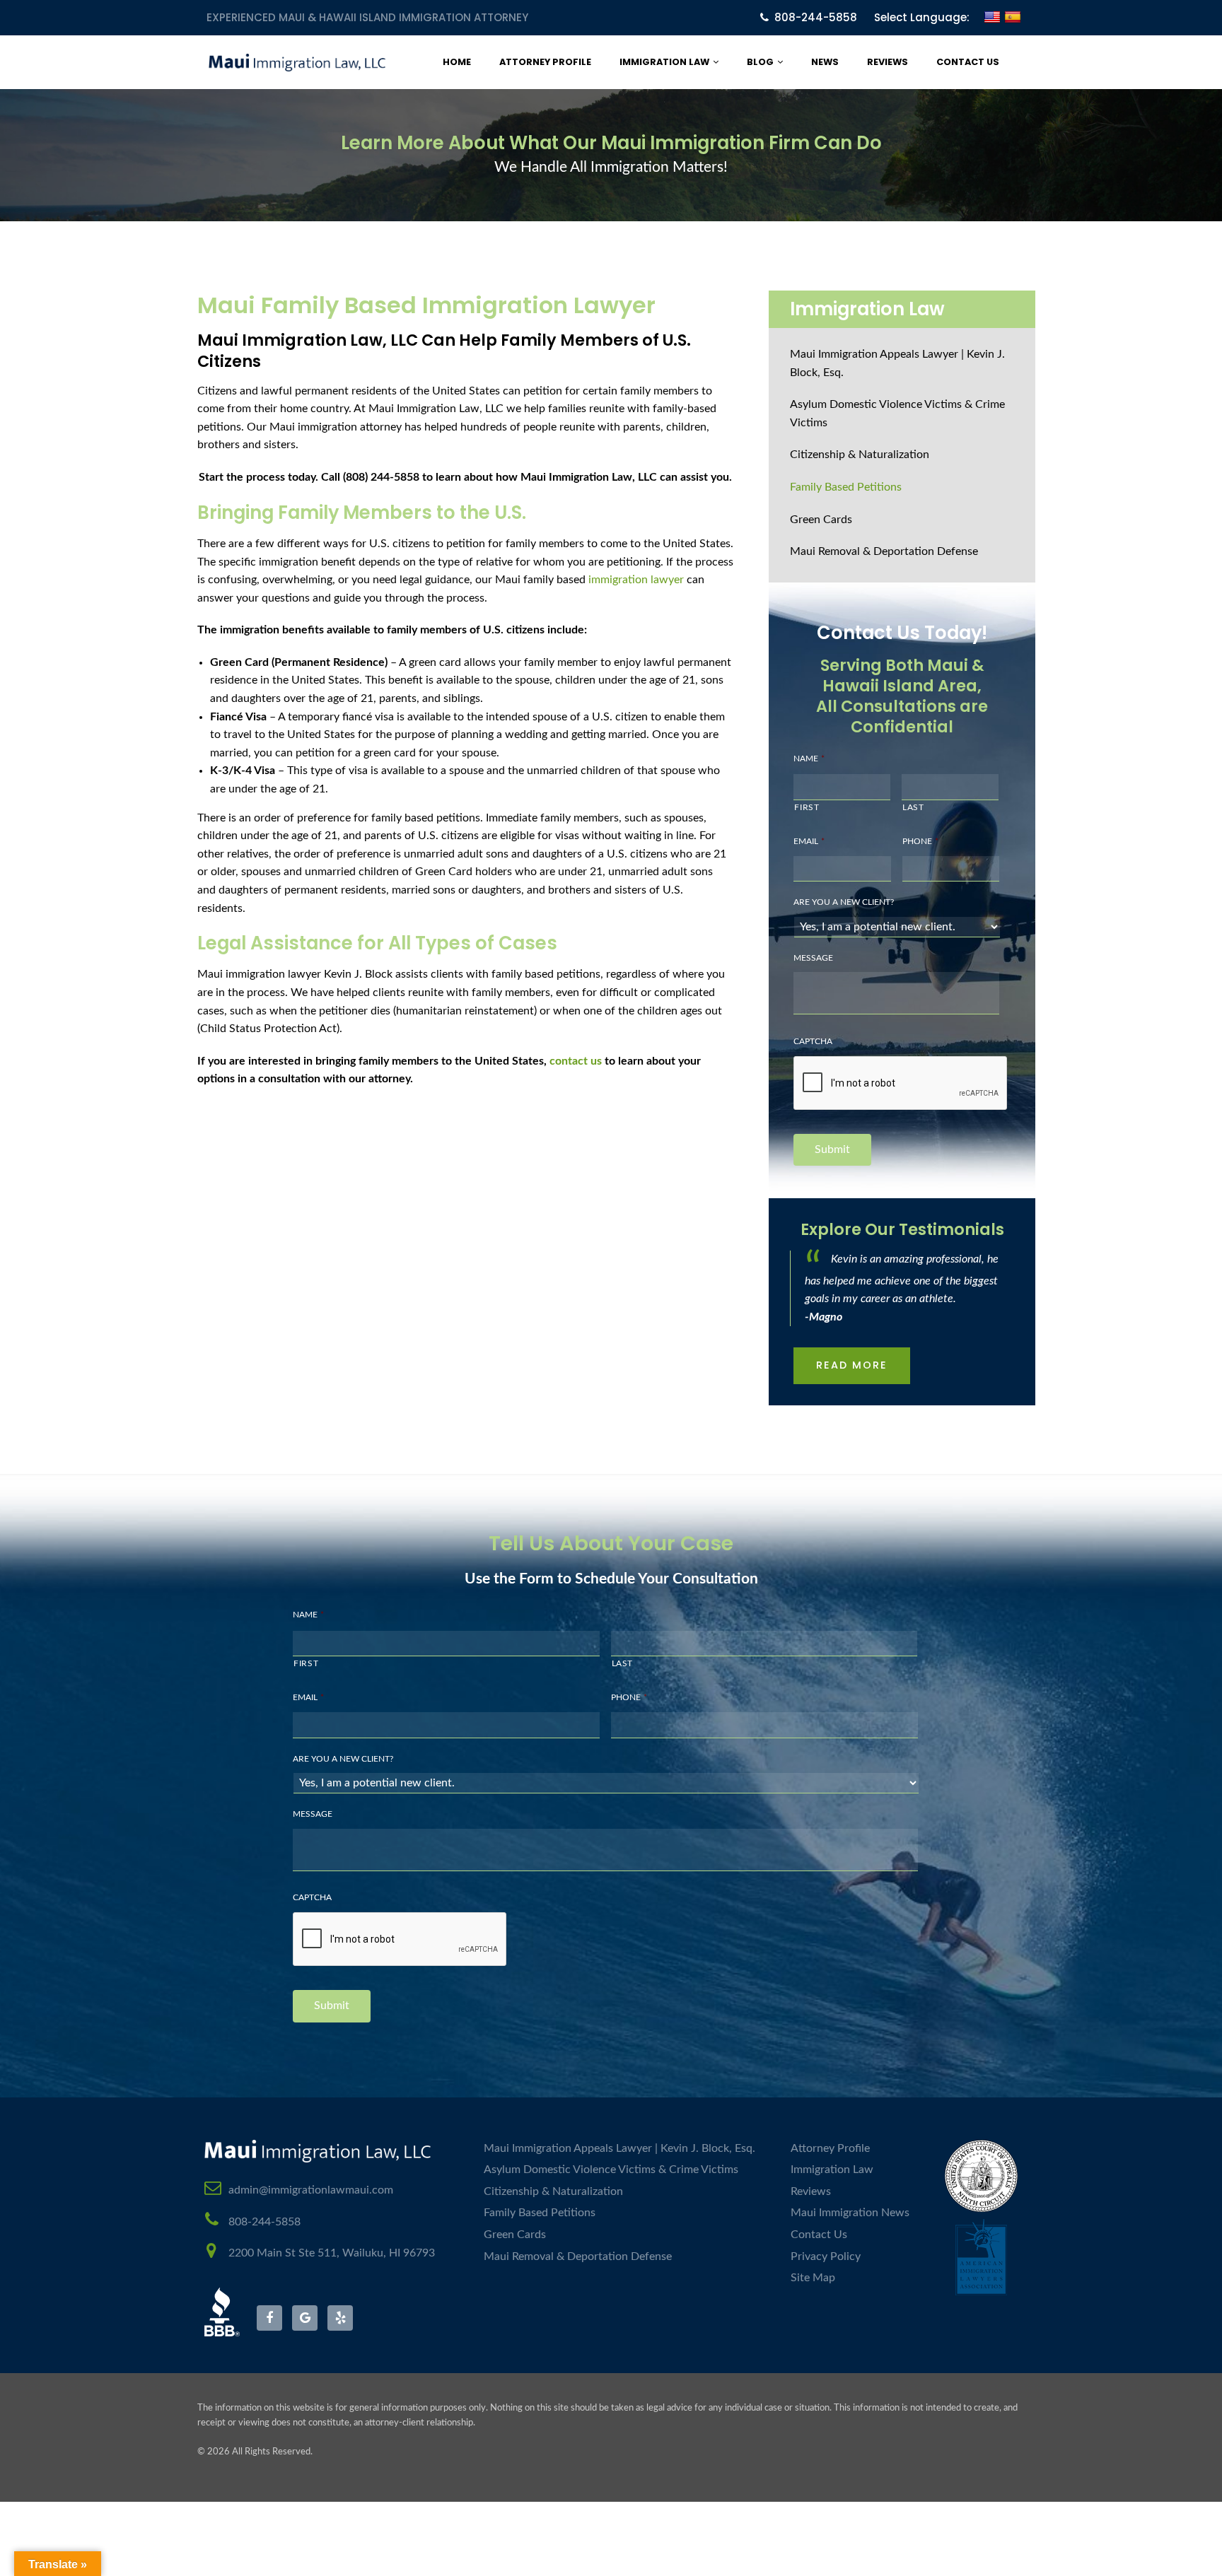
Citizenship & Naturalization (860, 455)
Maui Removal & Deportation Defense (884, 551)
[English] (992, 26)
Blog (760, 62)
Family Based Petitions (846, 487)
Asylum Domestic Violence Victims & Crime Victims (897, 414)
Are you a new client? (844, 902)
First (807, 807)
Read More (852, 1365)
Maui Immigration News (850, 2213)
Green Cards (821, 520)
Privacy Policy (826, 2256)
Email (809, 841)
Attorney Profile (545, 62)
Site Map (813, 2278)
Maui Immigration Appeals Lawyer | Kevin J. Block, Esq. (897, 363)
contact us (576, 1061)
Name (809, 759)
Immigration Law (664, 62)
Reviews (888, 62)
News (825, 62)
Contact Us (968, 62)
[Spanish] (1013, 26)
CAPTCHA (813, 1041)
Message (813, 958)
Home (457, 62)
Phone (920, 841)
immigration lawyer (636, 580)
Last (913, 807)
